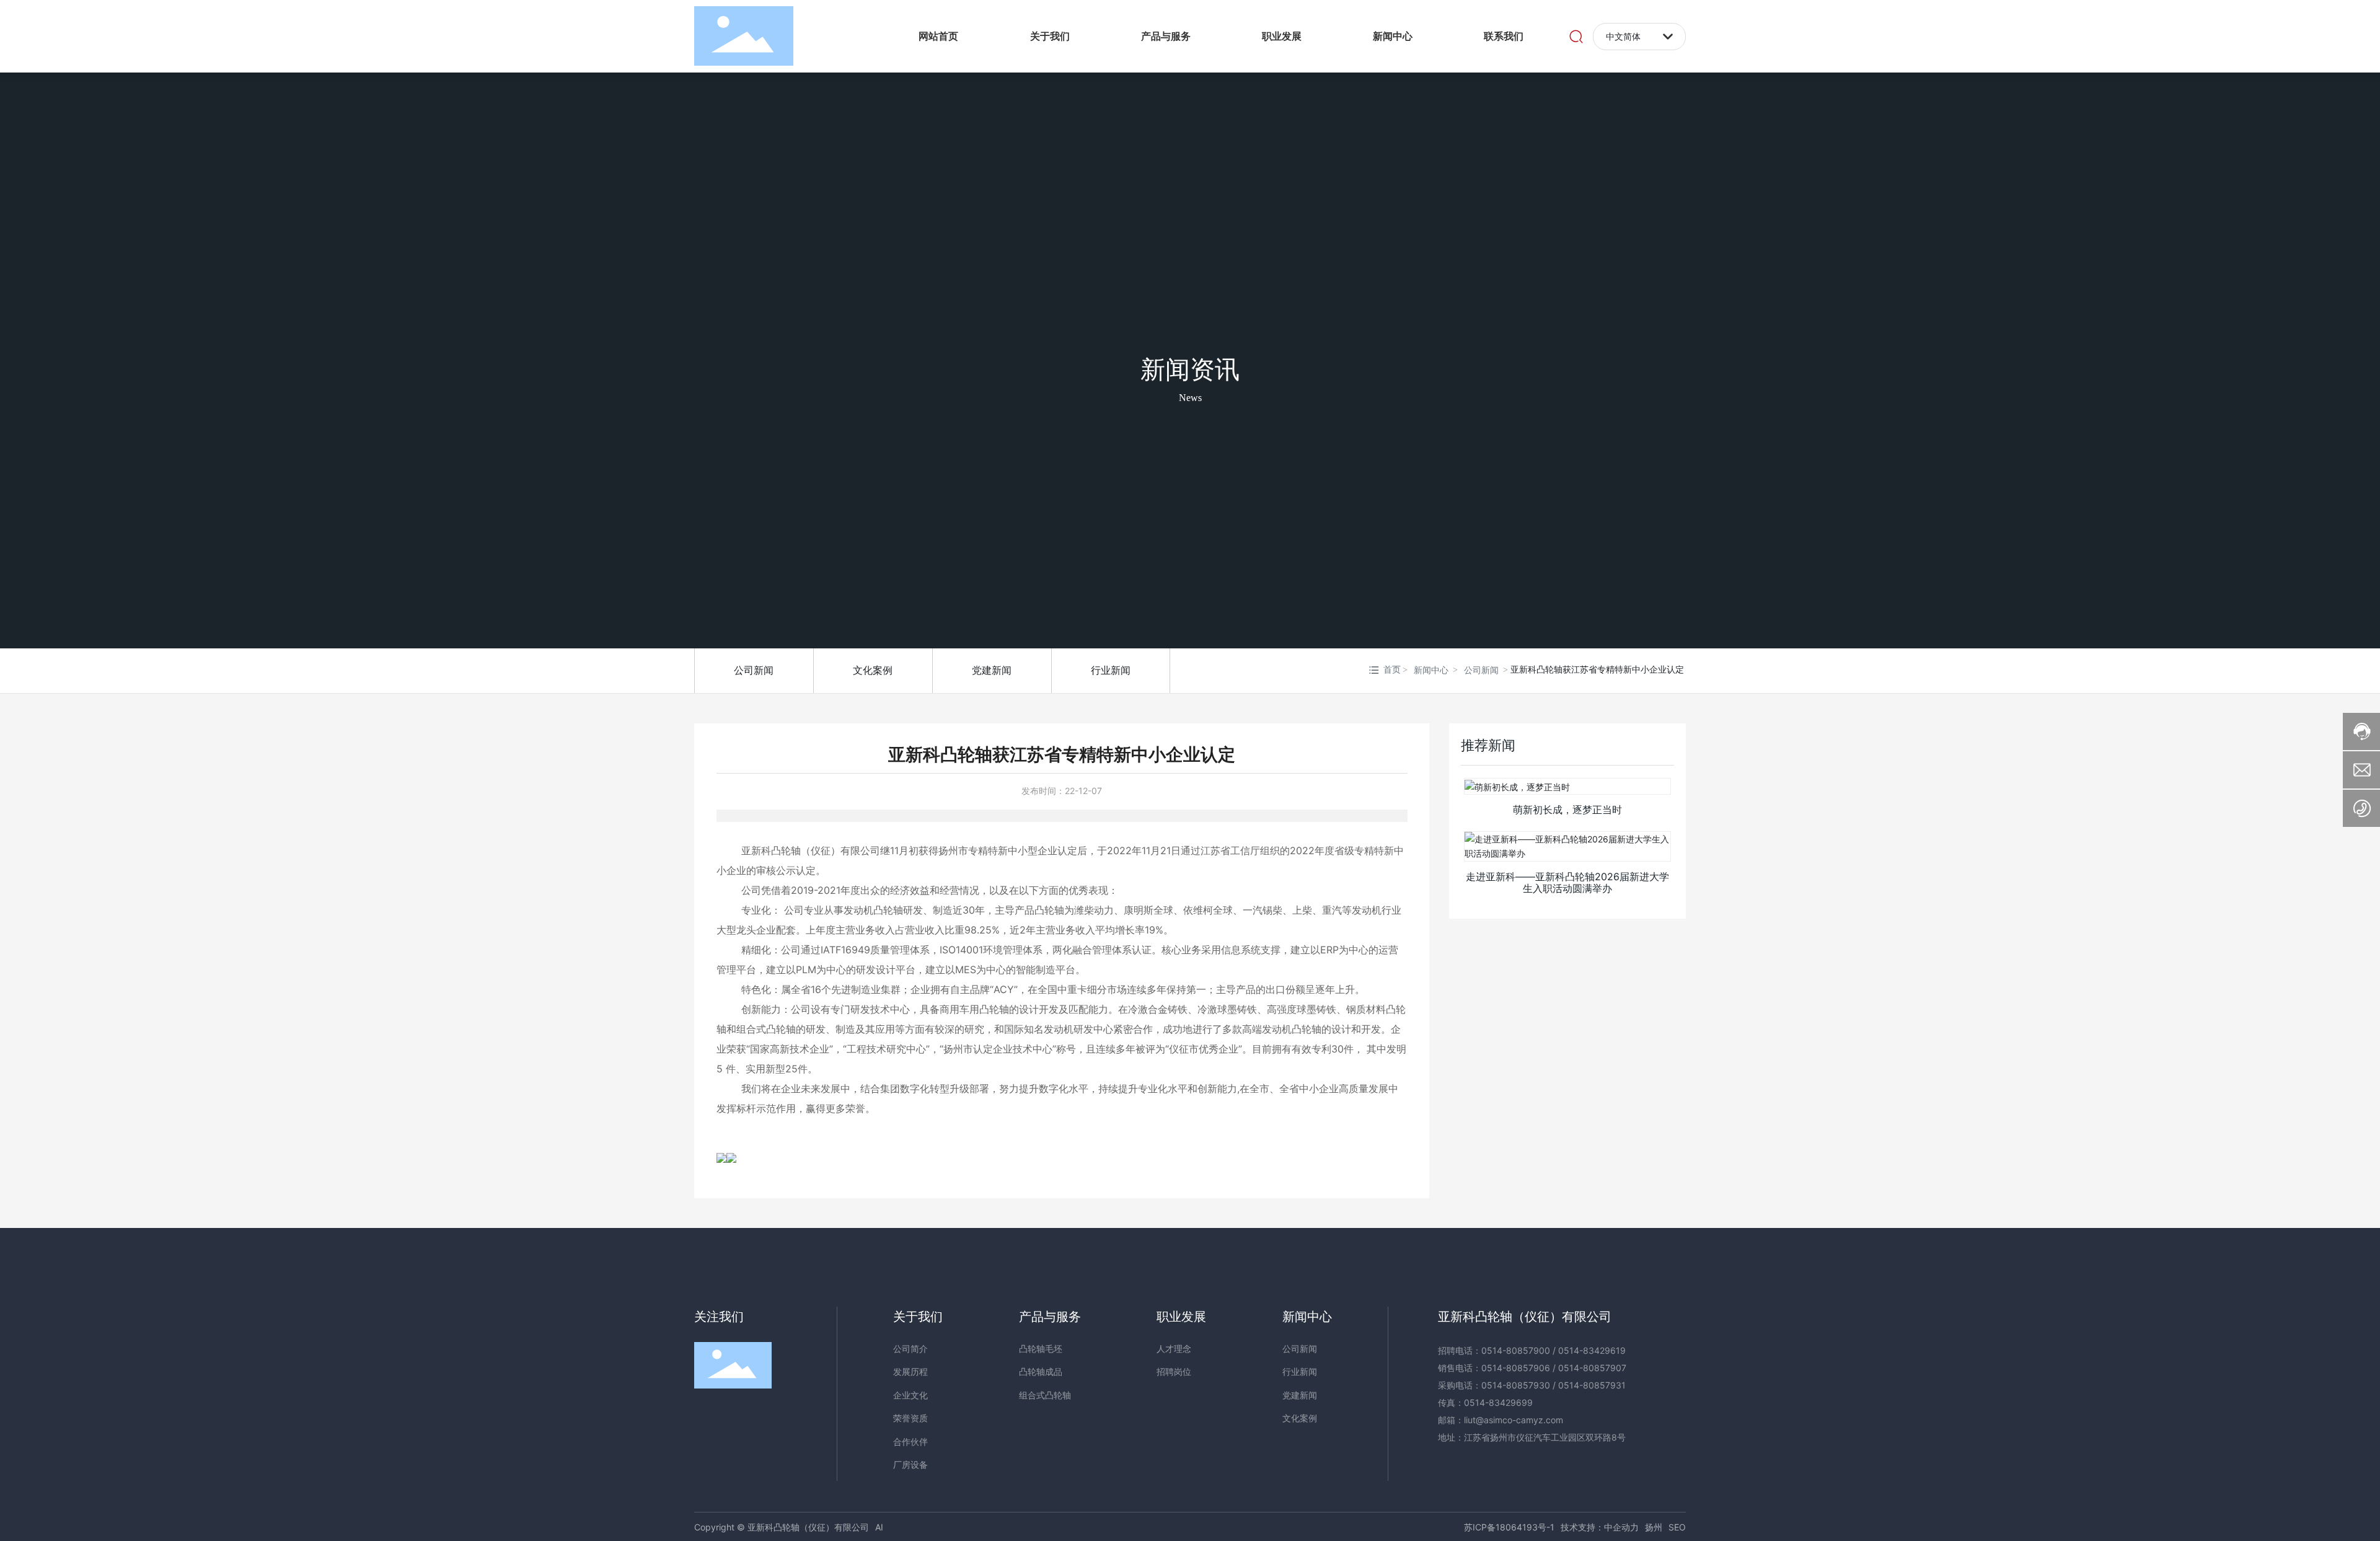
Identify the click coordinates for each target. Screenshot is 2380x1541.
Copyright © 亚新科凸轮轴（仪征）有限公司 (782, 1527)
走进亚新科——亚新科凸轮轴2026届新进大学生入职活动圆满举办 (1567, 882)
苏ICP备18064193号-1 (1509, 1527)
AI (879, 1527)
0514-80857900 (1516, 1350)
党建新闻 (992, 670)
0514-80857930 (1516, 1385)
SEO (1677, 1527)
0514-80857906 (1516, 1368)
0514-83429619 (1592, 1350)
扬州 (1654, 1527)
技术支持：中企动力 (1600, 1527)
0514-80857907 (1592, 1368)
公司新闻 (754, 670)
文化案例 (873, 670)
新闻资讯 (1190, 370)
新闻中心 (1431, 670)
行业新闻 (1111, 670)
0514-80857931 (1592, 1385)
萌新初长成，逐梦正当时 (1567, 810)
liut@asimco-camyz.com (1514, 1420)
